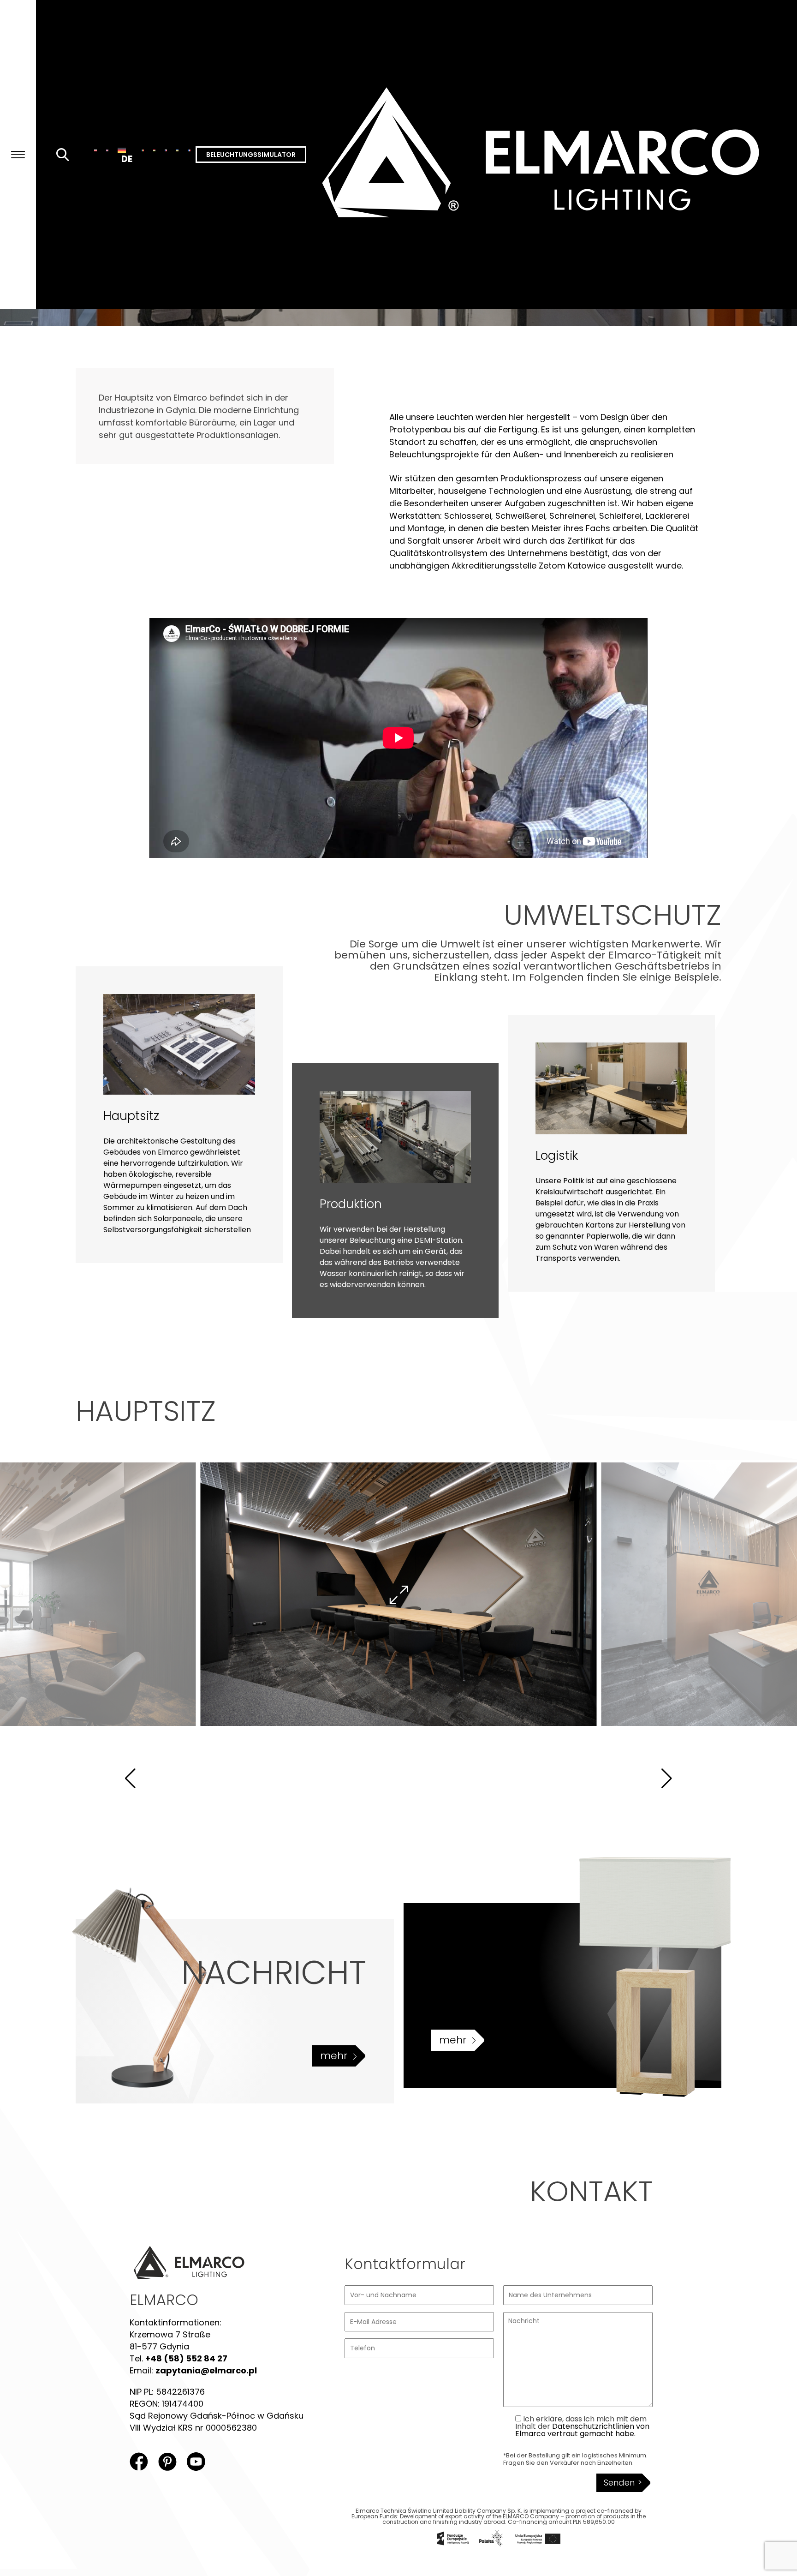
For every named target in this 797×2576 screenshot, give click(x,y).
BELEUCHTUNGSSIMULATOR (251, 155)
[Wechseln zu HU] (154, 150)
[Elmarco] (552, 155)
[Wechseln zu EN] (107, 150)
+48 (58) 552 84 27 (186, 2358)
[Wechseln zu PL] (95, 150)
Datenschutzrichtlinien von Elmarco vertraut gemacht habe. (582, 2430)
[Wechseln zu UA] (177, 150)
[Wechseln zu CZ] (166, 150)
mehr (334, 2056)
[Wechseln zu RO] (143, 150)
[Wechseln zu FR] (189, 150)
